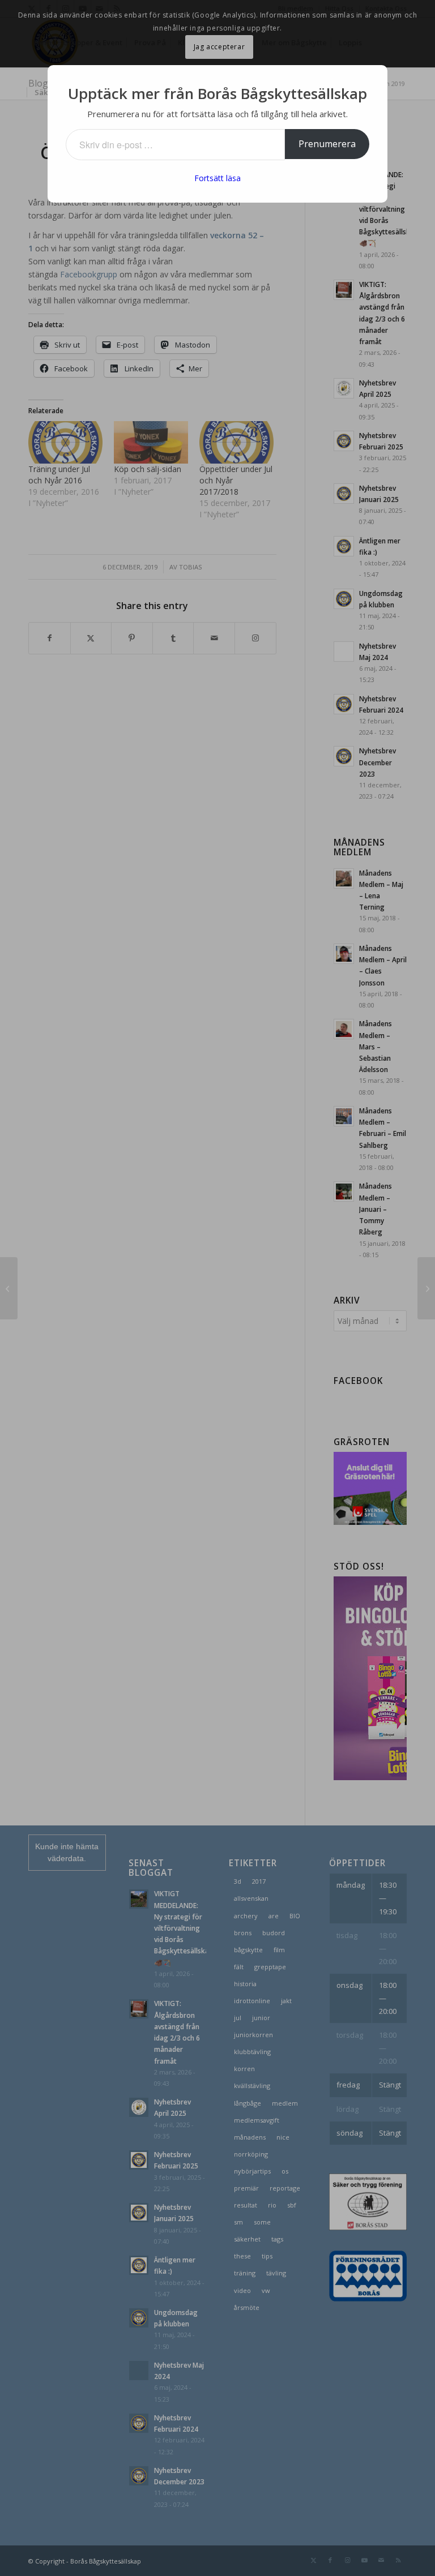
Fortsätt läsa (217, 178)
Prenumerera (327, 144)
